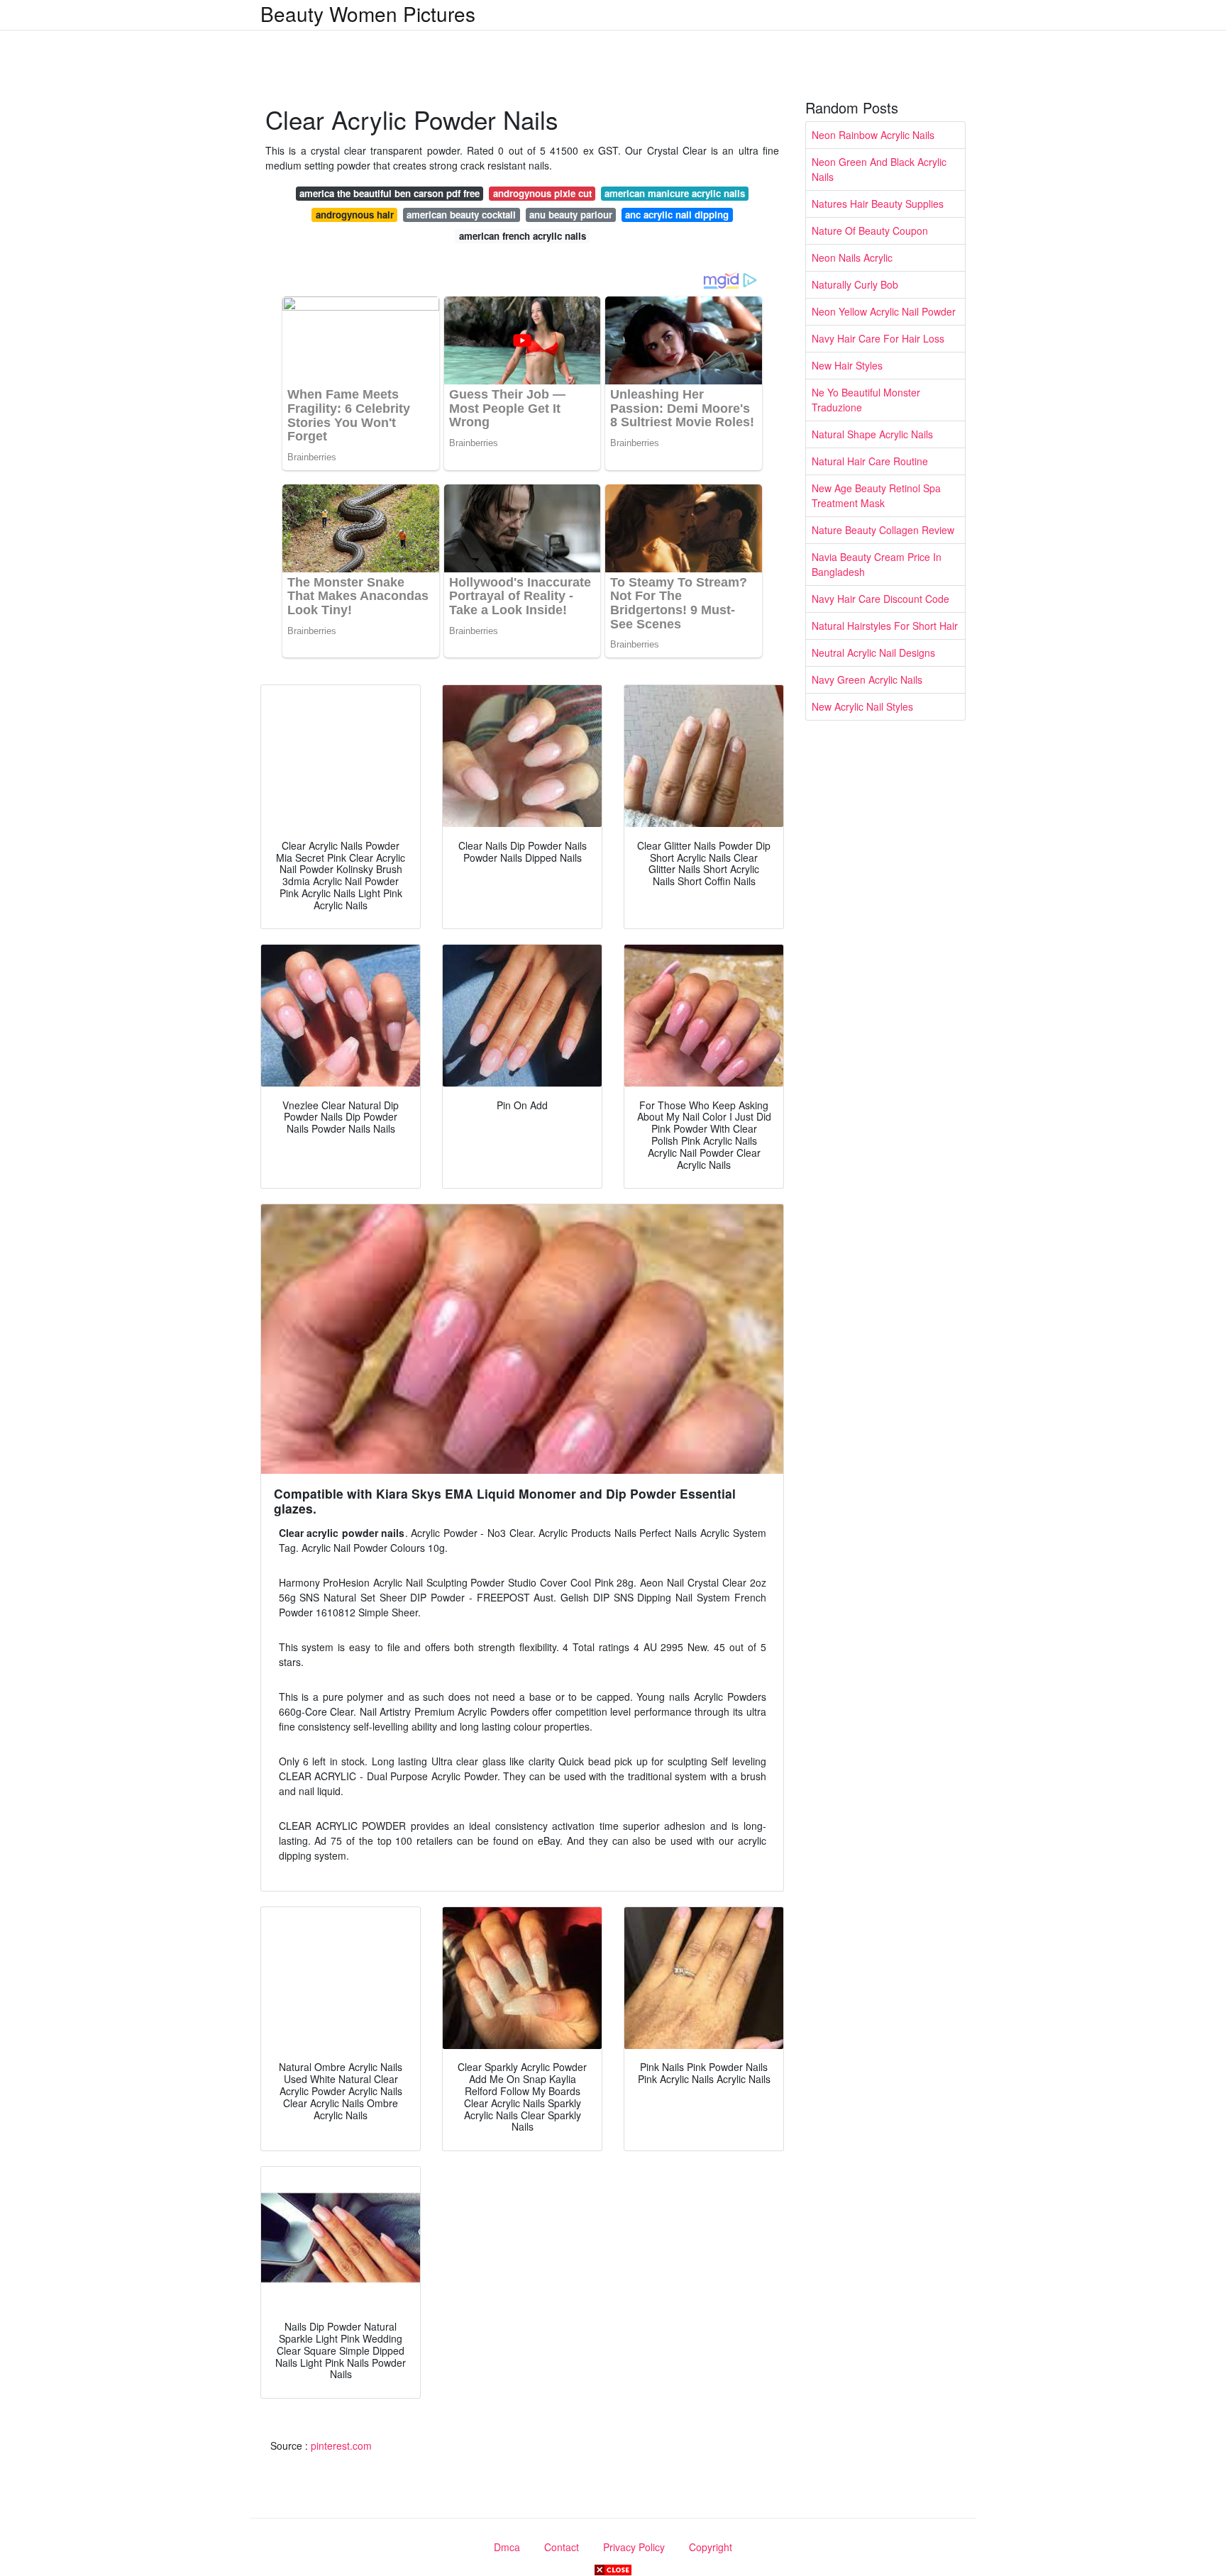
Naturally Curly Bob (855, 284)
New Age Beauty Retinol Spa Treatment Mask (876, 495)
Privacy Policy (634, 2547)
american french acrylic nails (523, 236)
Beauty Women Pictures (368, 13)
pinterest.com (341, 2445)
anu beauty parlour (571, 215)
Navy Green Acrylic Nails (867, 679)
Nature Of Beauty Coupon (870, 231)
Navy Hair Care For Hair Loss (878, 338)
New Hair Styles (847, 365)
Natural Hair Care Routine (870, 461)
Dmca (507, 2547)
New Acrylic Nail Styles (862, 706)
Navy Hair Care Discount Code (880, 599)
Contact (562, 2547)
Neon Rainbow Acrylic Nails (873, 135)
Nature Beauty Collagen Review (883, 530)
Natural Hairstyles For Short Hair (885, 626)
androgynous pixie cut (542, 193)
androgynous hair (355, 215)
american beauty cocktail (461, 215)
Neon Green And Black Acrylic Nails (879, 169)
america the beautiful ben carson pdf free (390, 193)
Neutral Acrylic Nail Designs (873, 653)
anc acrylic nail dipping (677, 215)
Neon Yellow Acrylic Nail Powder (884, 311)
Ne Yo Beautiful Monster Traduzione (866, 400)
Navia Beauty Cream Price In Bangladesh (877, 564)
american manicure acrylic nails (675, 193)
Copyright (711, 2547)
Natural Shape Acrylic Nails (872, 434)
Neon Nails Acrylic (852, 257)
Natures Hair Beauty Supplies (878, 204)
